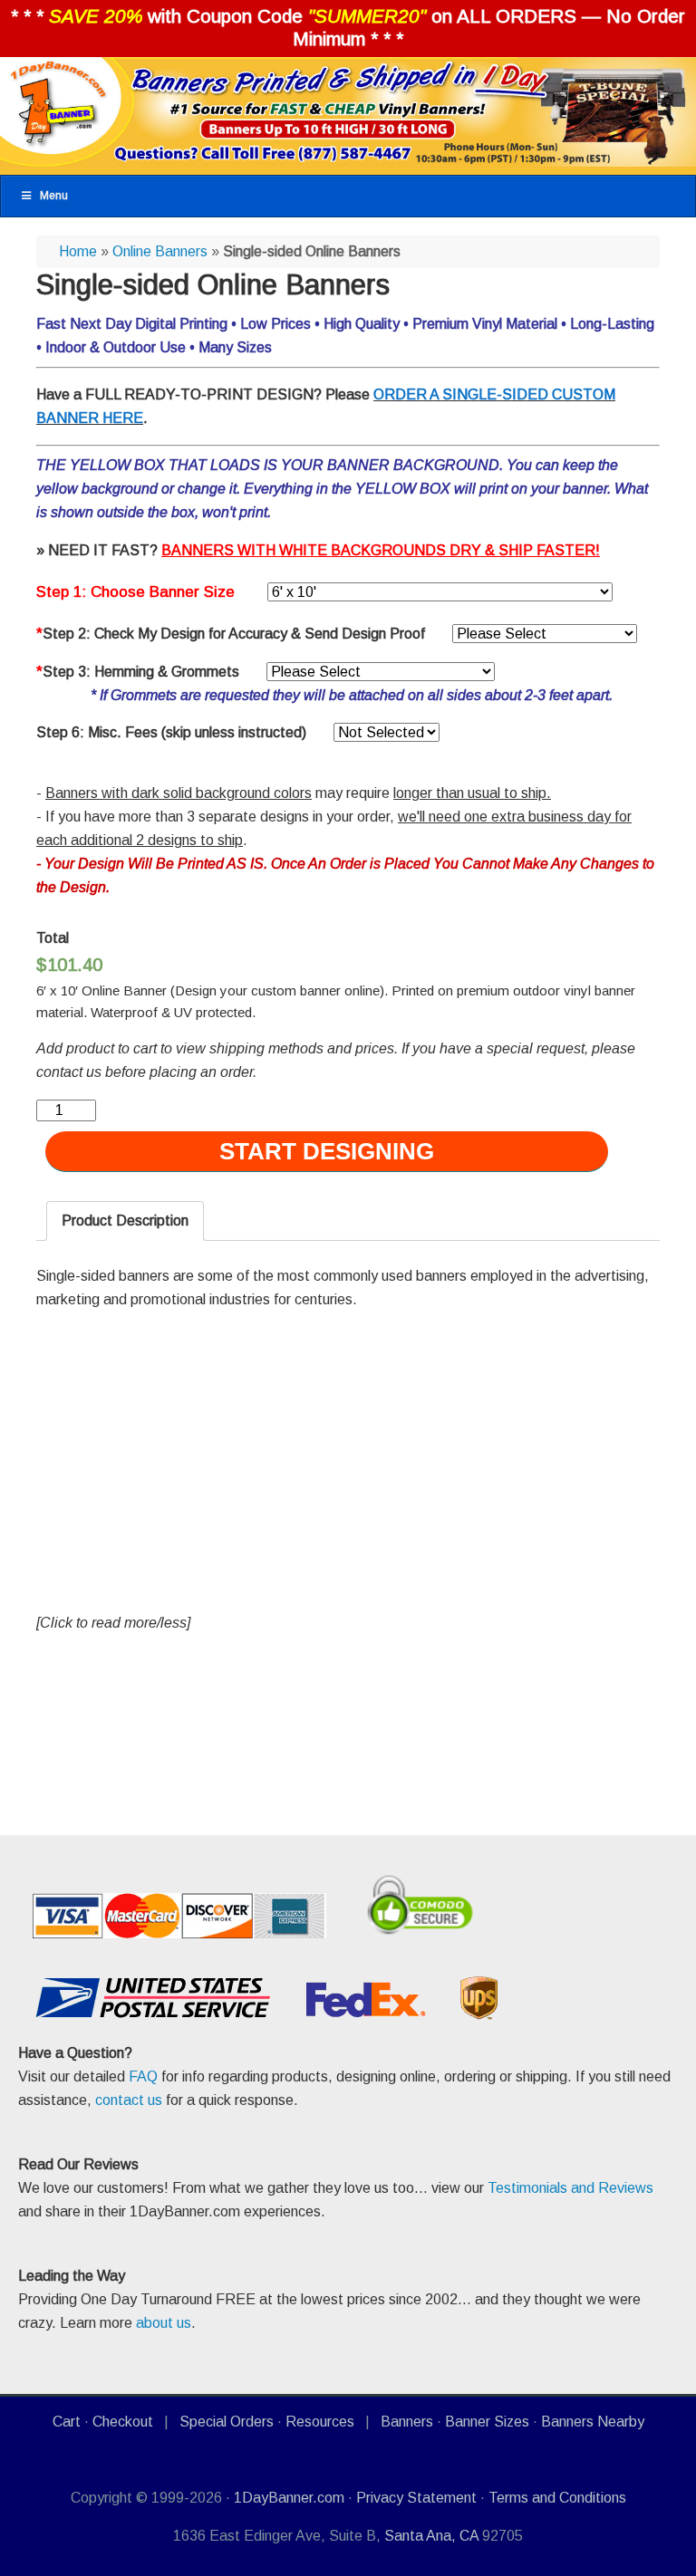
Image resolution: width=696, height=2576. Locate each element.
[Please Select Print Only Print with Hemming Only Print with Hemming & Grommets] (381, 672)
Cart (67, 2422)
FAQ (143, 2076)
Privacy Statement (416, 2498)
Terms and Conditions (557, 2498)
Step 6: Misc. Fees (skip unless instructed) (171, 732)
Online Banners (160, 251)
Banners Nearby (593, 2422)
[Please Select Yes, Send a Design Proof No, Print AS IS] (545, 634)
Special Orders (227, 2422)
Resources (320, 2422)
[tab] (125, 1221)
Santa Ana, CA (431, 2536)
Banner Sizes (487, 2422)
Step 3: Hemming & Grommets (138, 672)
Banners (407, 2422)
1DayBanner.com (289, 2498)
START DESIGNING (327, 1151)
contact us (129, 2100)
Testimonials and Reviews (570, 2188)
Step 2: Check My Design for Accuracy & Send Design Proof (231, 634)
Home (78, 251)
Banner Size (192, 592)
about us (164, 2323)
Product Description (125, 1221)
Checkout (123, 2422)
